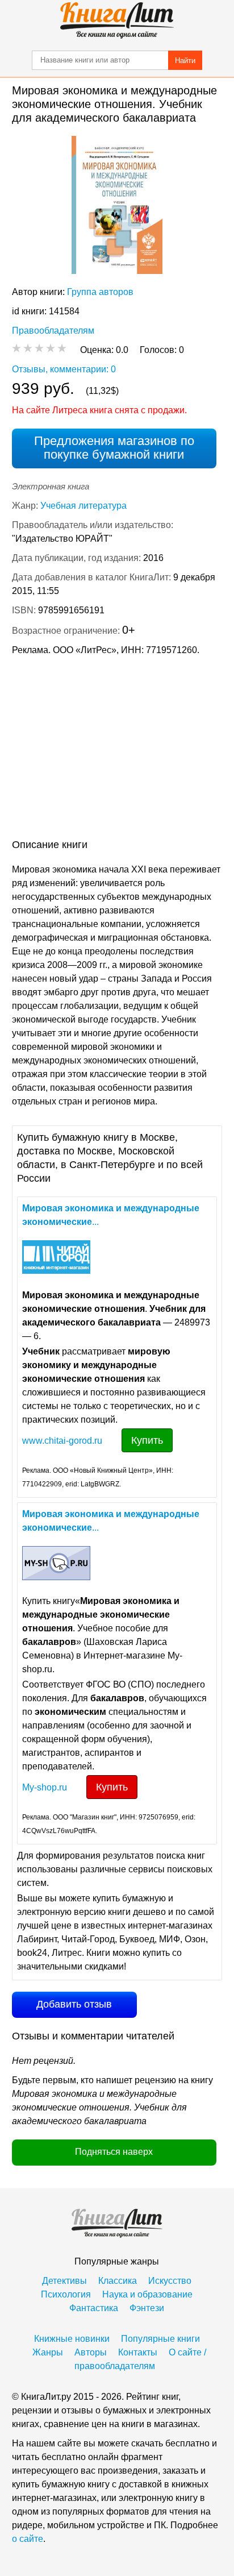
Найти (185, 61)
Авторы (91, 2352)
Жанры (48, 2352)
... (111, 1215)
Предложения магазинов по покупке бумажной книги (114, 448)
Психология (66, 2294)
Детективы (64, 2281)
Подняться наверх (114, 2152)
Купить (147, 1440)
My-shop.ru (45, 1787)
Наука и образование (147, 2294)
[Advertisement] (117, 750)
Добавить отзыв (74, 2004)
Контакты (138, 2352)
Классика (118, 2281)
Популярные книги (160, 2339)
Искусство (170, 2281)
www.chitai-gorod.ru (62, 1441)
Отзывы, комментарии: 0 (64, 369)
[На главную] (117, 20)
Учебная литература (83, 506)
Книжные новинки (72, 2339)
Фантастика (94, 2308)
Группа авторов (100, 292)
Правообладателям (53, 331)
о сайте (28, 2539)
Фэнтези (147, 2308)
